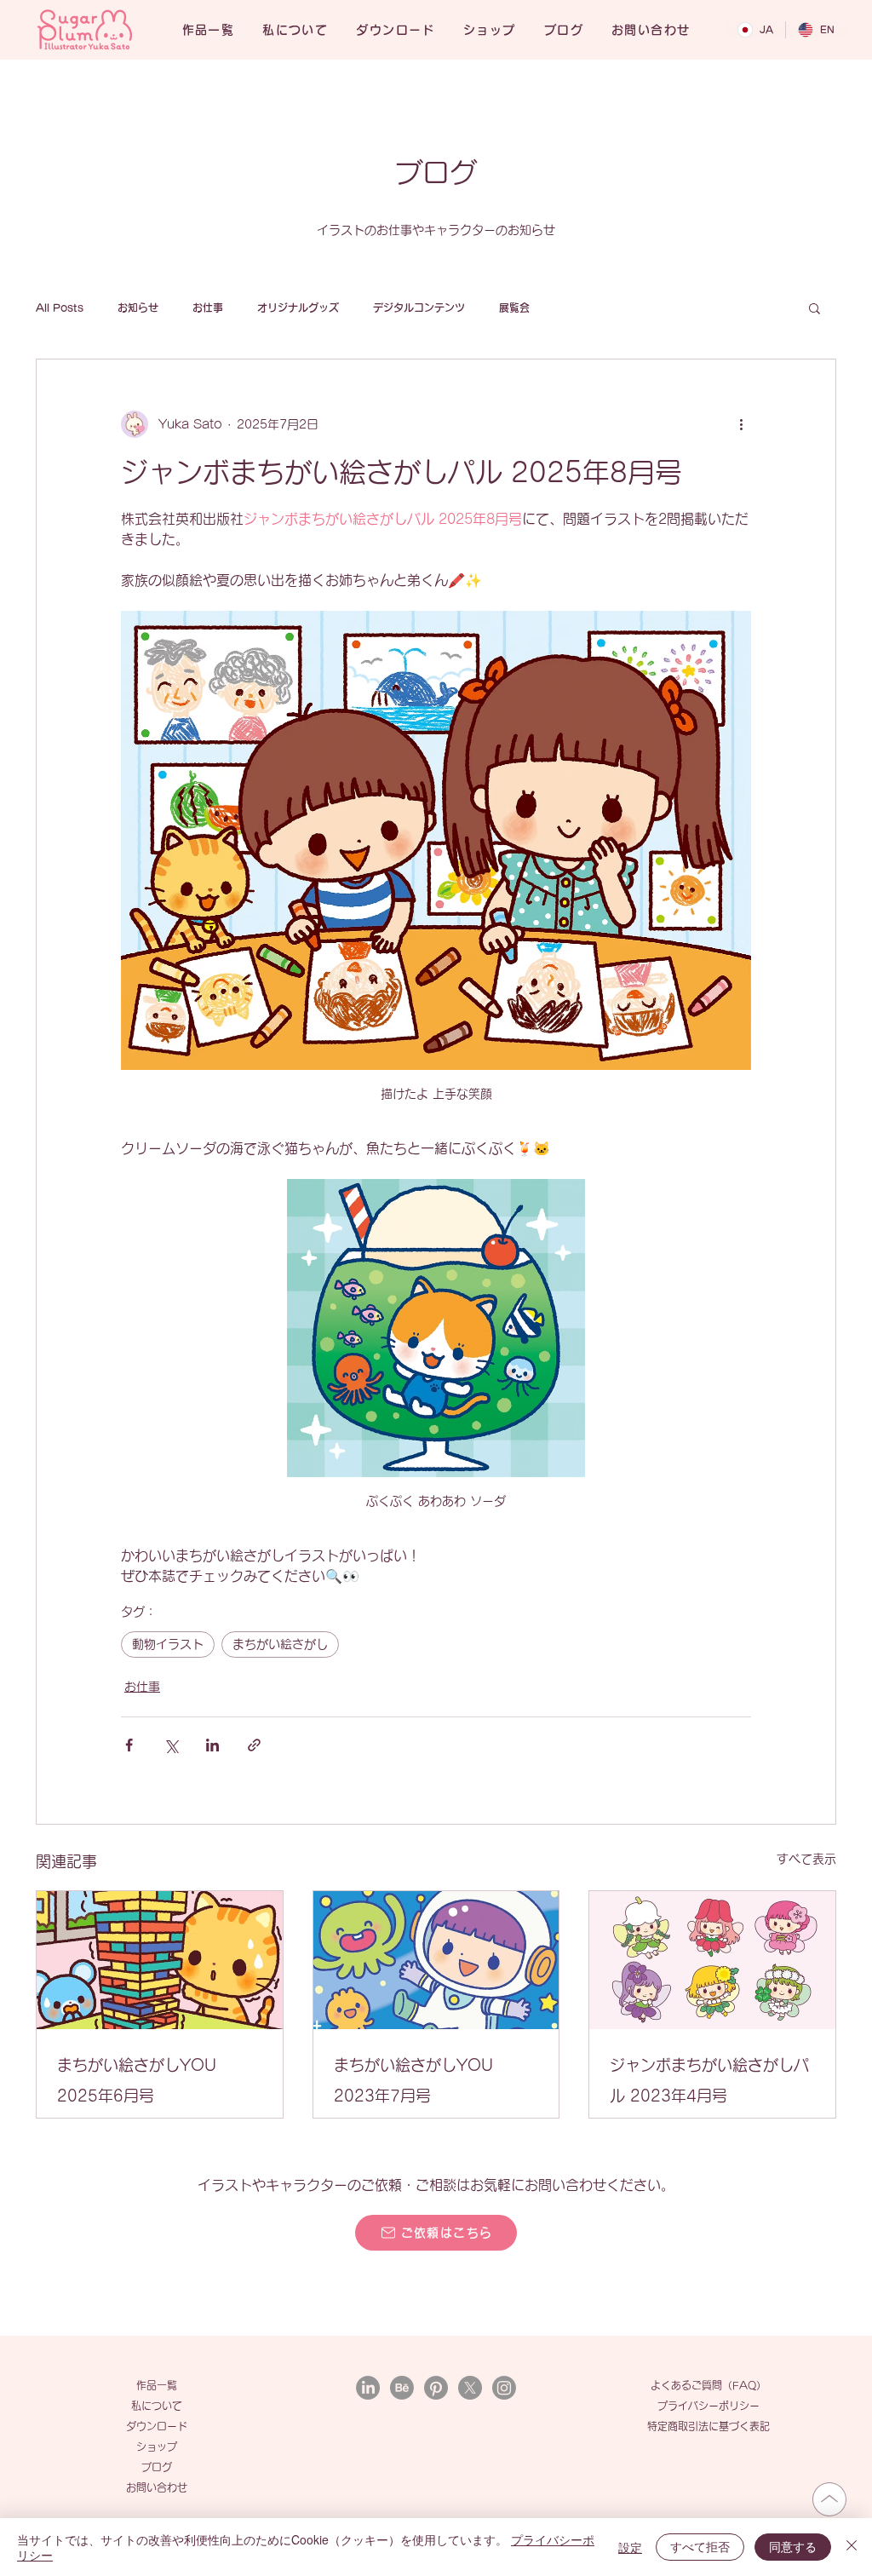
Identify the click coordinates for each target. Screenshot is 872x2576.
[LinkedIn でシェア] (212, 1745)
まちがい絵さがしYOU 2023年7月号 (413, 2080)
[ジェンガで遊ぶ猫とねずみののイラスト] (160, 1960)
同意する (793, 2546)
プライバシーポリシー (708, 2406)
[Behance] (402, 2388)
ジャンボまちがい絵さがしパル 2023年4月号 (709, 2080)
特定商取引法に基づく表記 (708, 2426)
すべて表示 (806, 1859)
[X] (470, 2388)
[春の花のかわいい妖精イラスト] (712, 1960)
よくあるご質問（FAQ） (708, 2385)
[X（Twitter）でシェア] (171, 1745)
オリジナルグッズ (298, 308)
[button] (815, 308)
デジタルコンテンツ (419, 308)
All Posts (60, 308)
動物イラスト (168, 1644)
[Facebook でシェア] (129, 1745)
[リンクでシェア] (254, 1745)
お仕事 (208, 308)
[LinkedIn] (368, 2388)
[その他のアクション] (741, 424)
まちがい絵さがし (280, 1644)
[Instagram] (504, 2388)
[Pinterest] (436, 2388)
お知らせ (138, 308)
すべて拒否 (700, 2546)
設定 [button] (630, 2547)
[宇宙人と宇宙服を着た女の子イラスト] (436, 1960)
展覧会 (514, 308)
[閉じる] (852, 2547)
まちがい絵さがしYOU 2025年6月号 (137, 2080)
